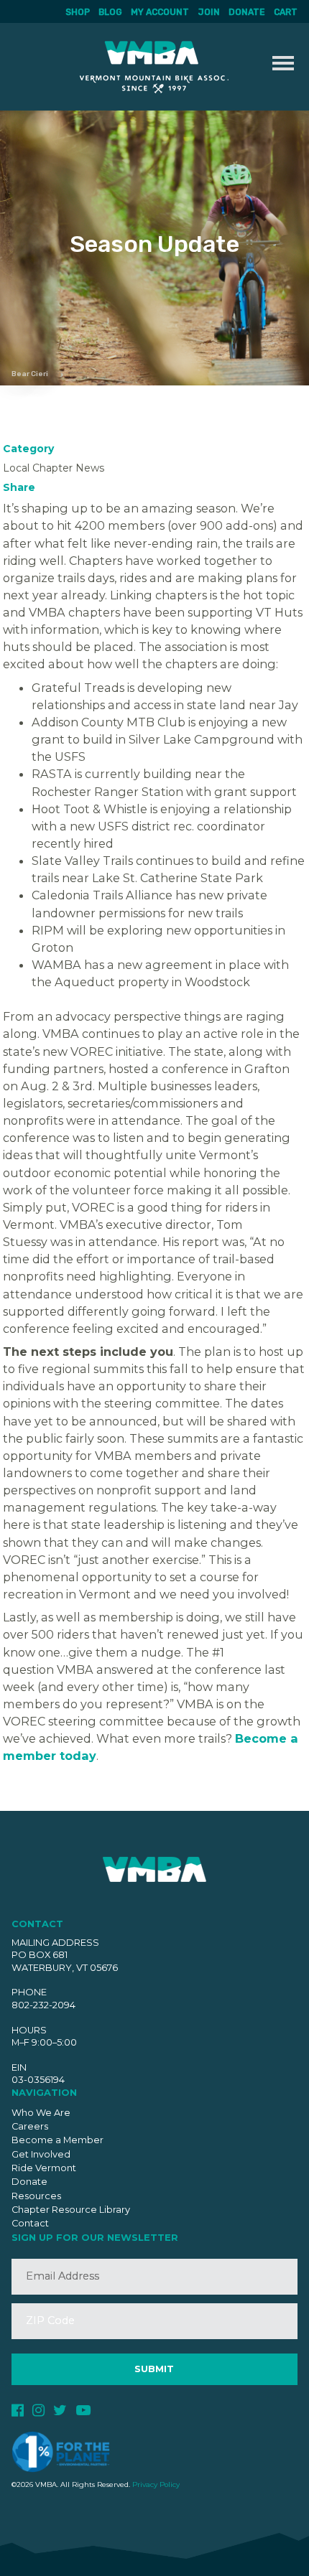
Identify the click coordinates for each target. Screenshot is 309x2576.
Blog (110, 12)
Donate (247, 12)
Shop (78, 12)
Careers (30, 2126)
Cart (286, 12)
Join (209, 12)
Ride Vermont (44, 2168)
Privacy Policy (156, 2484)
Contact (30, 2223)
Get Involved (41, 2154)
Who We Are (41, 2113)
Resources (36, 2196)
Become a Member (57, 2140)
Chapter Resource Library (71, 2210)
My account (160, 12)
